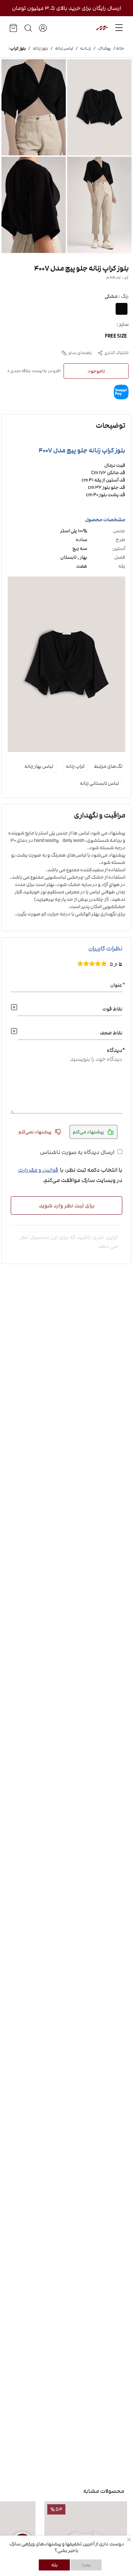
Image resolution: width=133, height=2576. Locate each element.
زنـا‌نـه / (82, 49)
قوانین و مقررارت (38, 1170)
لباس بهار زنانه (39, 766)
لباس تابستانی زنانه (99, 783)
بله (54, 2565)
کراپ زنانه (75, 766)
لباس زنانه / (61, 49)
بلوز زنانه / (37, 49)
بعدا (86, 2565)
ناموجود (96, 371)
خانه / (117, 49)
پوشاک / (101, 49)
